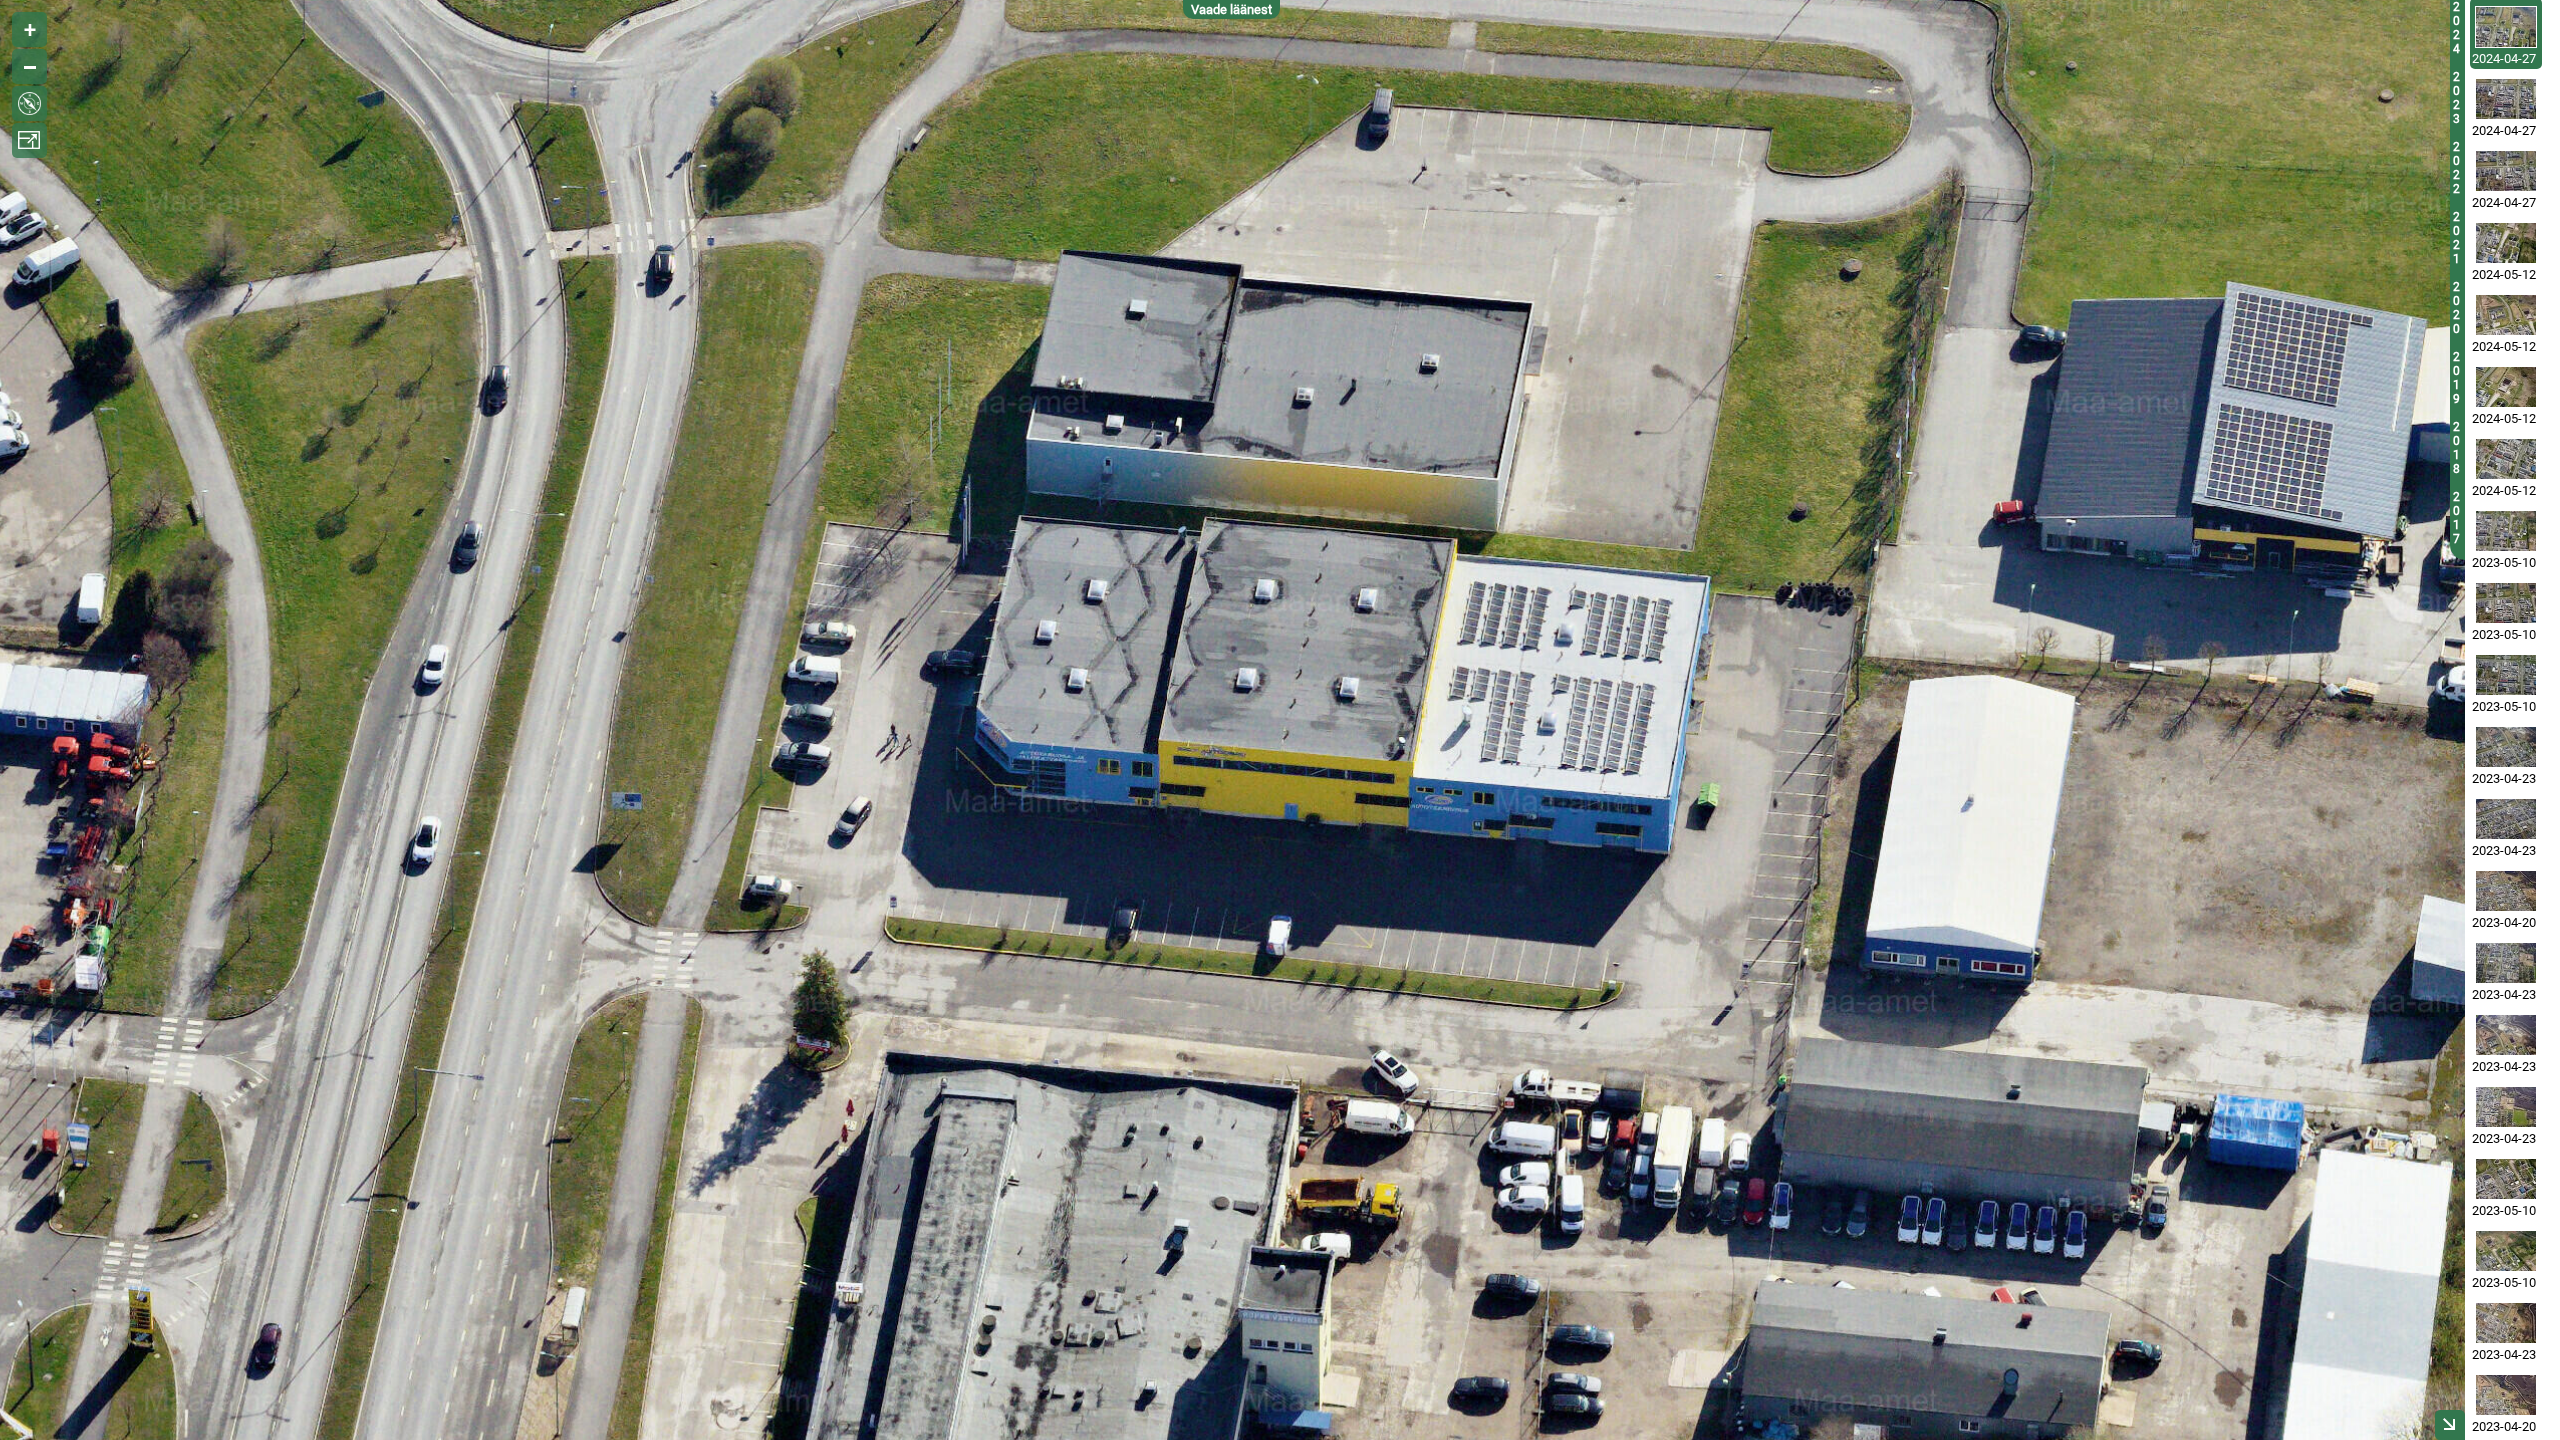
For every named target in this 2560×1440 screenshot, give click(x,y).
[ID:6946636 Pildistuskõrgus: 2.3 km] (2506, 747)
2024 (2456, 28)
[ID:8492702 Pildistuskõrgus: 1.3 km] (2506, 243)
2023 (2456, 98)
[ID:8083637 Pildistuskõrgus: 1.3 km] (2506, 27)
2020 (2456, 308)
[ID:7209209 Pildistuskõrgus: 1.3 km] (2506, 603)
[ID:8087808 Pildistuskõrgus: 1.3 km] (2506, 171)
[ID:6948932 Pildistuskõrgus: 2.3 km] (2506, 963)
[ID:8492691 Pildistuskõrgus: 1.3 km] (2506, 387)
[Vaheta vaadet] (29, 103)
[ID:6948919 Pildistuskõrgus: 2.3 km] (2506, 1107)
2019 (2456, 378)
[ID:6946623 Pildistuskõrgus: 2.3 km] (2506, 819)
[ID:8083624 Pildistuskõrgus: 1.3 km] (2506, 99)
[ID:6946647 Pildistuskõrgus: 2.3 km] (2506, 1035)
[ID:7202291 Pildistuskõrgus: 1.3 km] (2506, 531)
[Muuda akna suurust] (29, 140)
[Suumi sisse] (29, 29)
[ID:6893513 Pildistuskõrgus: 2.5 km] (2506, 1395)
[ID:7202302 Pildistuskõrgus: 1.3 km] (2506, 675)
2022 (2456, 168)
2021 (2456, 238)
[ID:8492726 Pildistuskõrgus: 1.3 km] (2506, 315)
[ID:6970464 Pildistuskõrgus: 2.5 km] (2506, 1323)
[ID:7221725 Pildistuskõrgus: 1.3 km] (2506, 1251)
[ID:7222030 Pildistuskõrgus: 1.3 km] (2506, 1179)
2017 (2456, 518)
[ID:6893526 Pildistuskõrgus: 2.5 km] (2506, 891)
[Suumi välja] (29, 66)
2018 (2456, 448)
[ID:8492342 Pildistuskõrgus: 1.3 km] (2506, 459)
